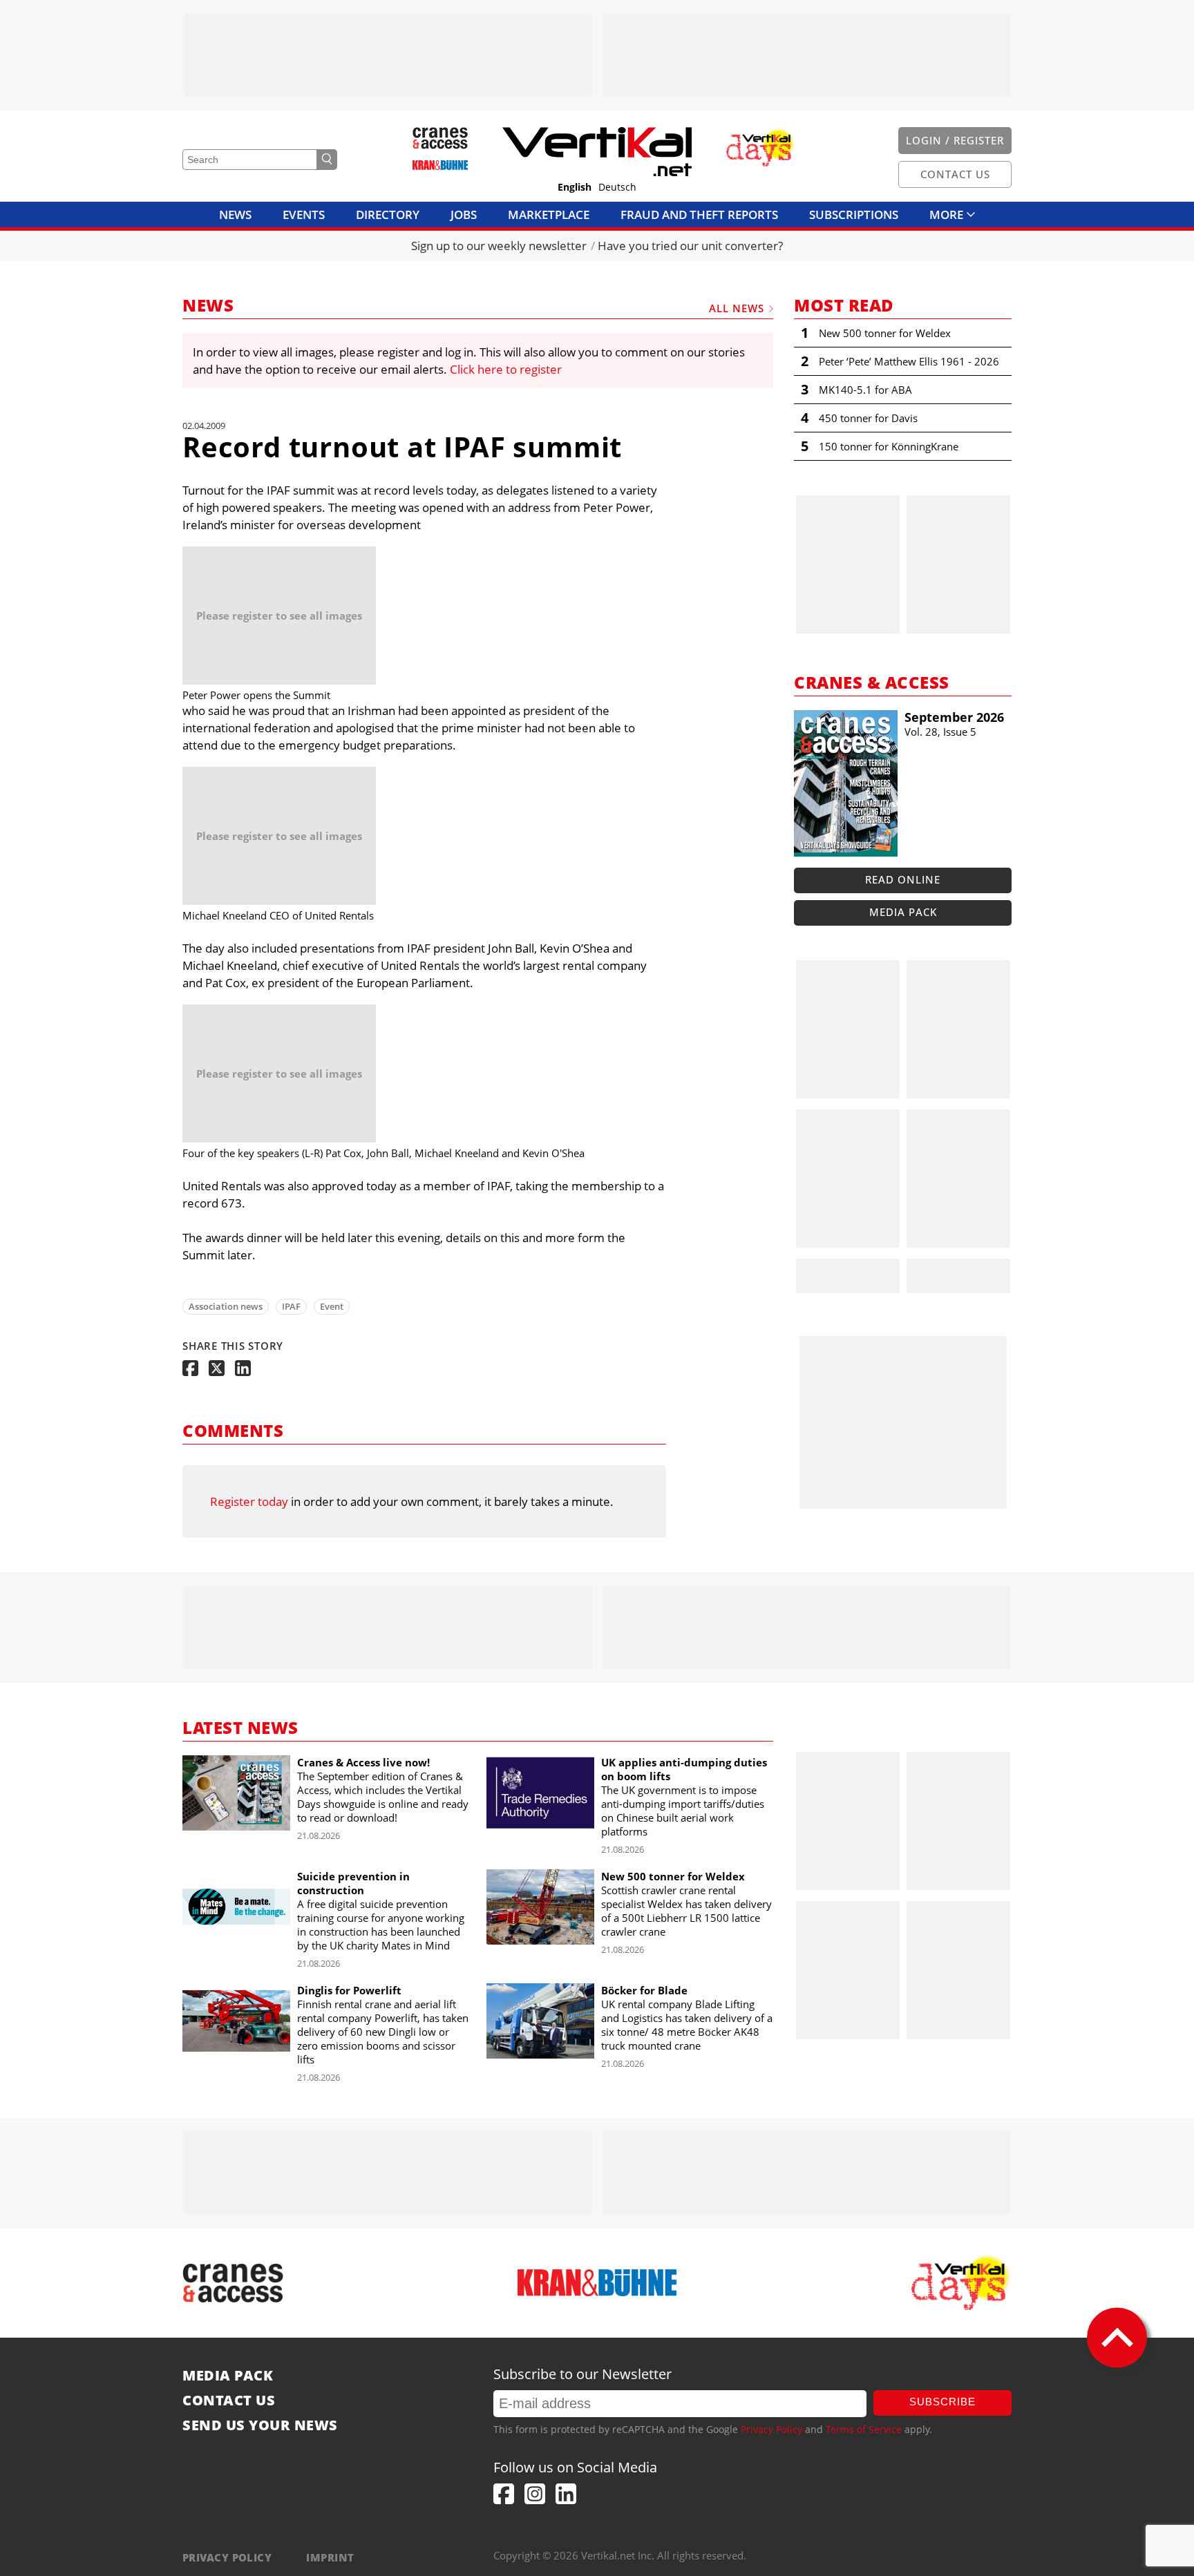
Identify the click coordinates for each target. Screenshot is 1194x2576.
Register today (249, 1501)
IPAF (291, 1306)
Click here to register (506, 369)
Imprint (330, 2557)
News (235, 214)
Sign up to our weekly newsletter (499, 246)
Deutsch (617, 187)
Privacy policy (227, 2557)
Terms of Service (864, 2429)
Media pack (903, 912)
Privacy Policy (771, 2429)
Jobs (464, 214)
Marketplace (549, 214)
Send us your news (260, 2425)
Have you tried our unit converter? (690, 246)
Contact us (229, 2401)
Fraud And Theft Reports (699, 214)
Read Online (903, 879)
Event (332, 1306)
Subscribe (942, 2402)
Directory (388, 214)
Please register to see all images (279, 616)
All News (737, 308)
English (575, 187)
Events (304, 214)
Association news (226, 1306)
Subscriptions (854, 214)
